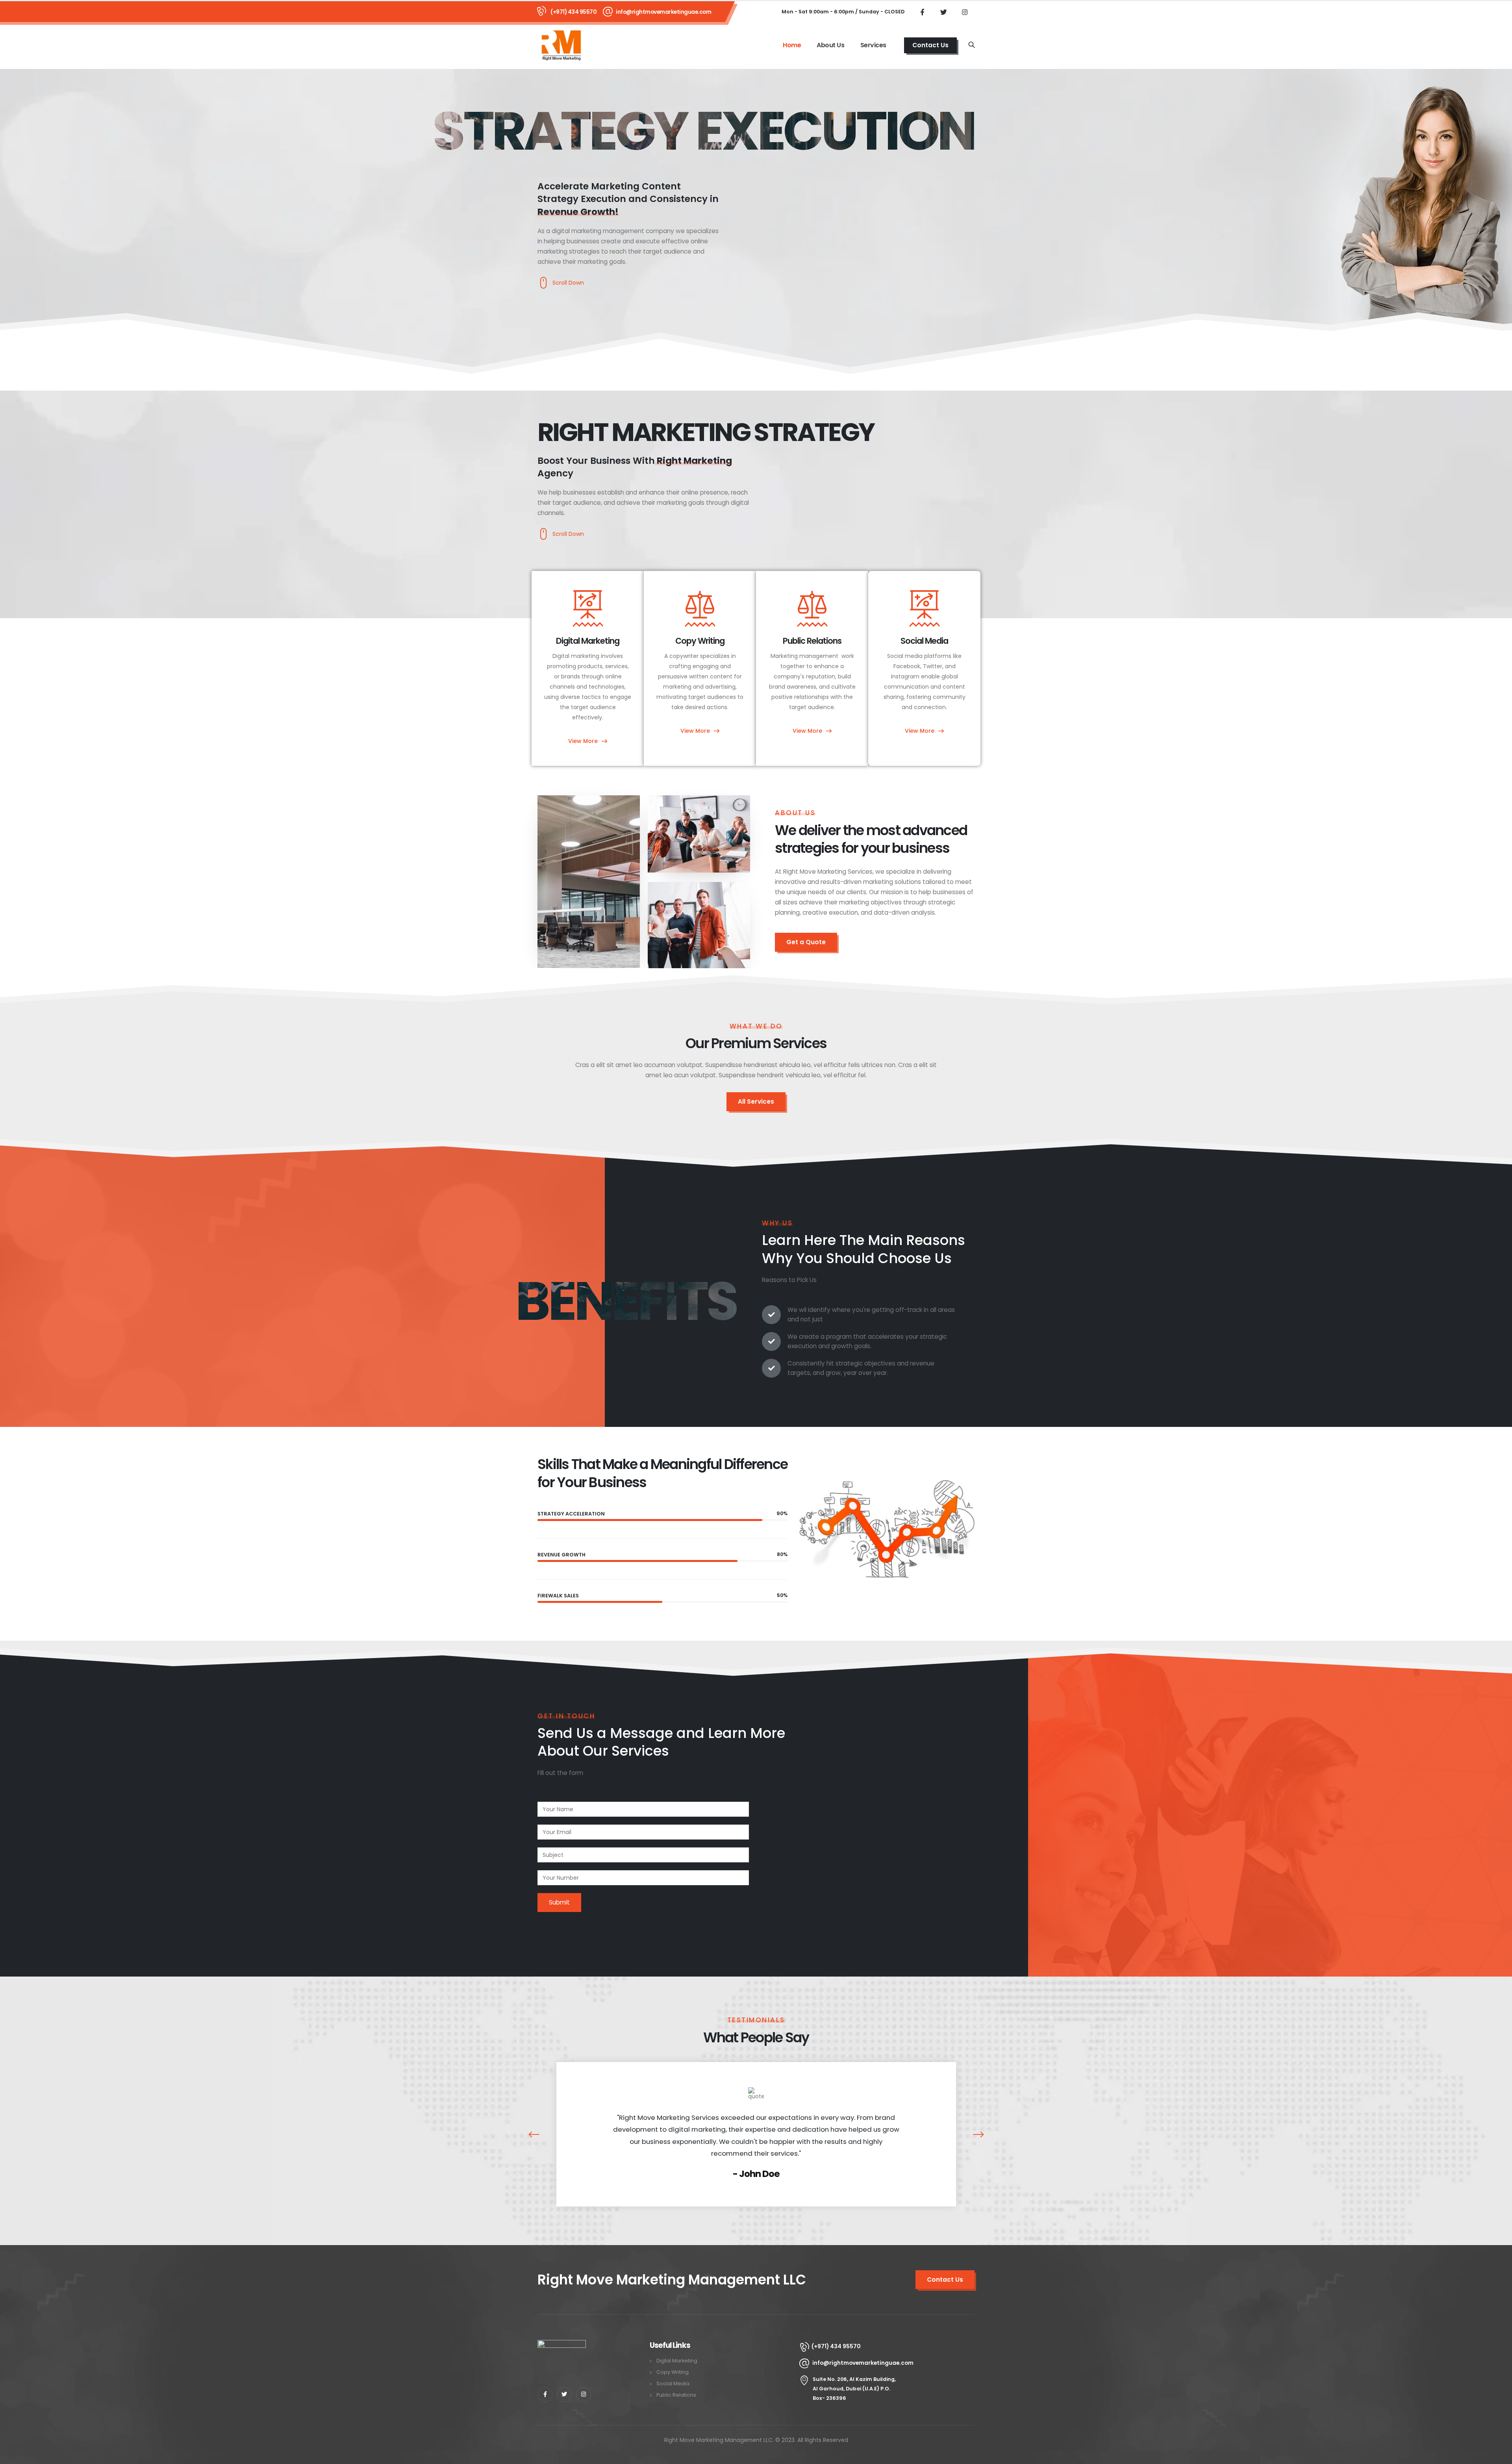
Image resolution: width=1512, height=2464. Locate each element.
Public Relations (676, 2395)
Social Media (673, 2383)
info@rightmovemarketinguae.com (663, 12)
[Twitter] (943, 12)
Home (792, 45)
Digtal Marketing (677, 2361)
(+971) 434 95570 (573, 12)
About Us (830, 45)
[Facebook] (922, 12)
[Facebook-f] (545, 2395)
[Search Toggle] (972, 45)
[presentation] (538, 2134)
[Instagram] (965, 12)
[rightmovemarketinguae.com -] (561, 45)
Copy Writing (673, 2372)
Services (873, 45)
